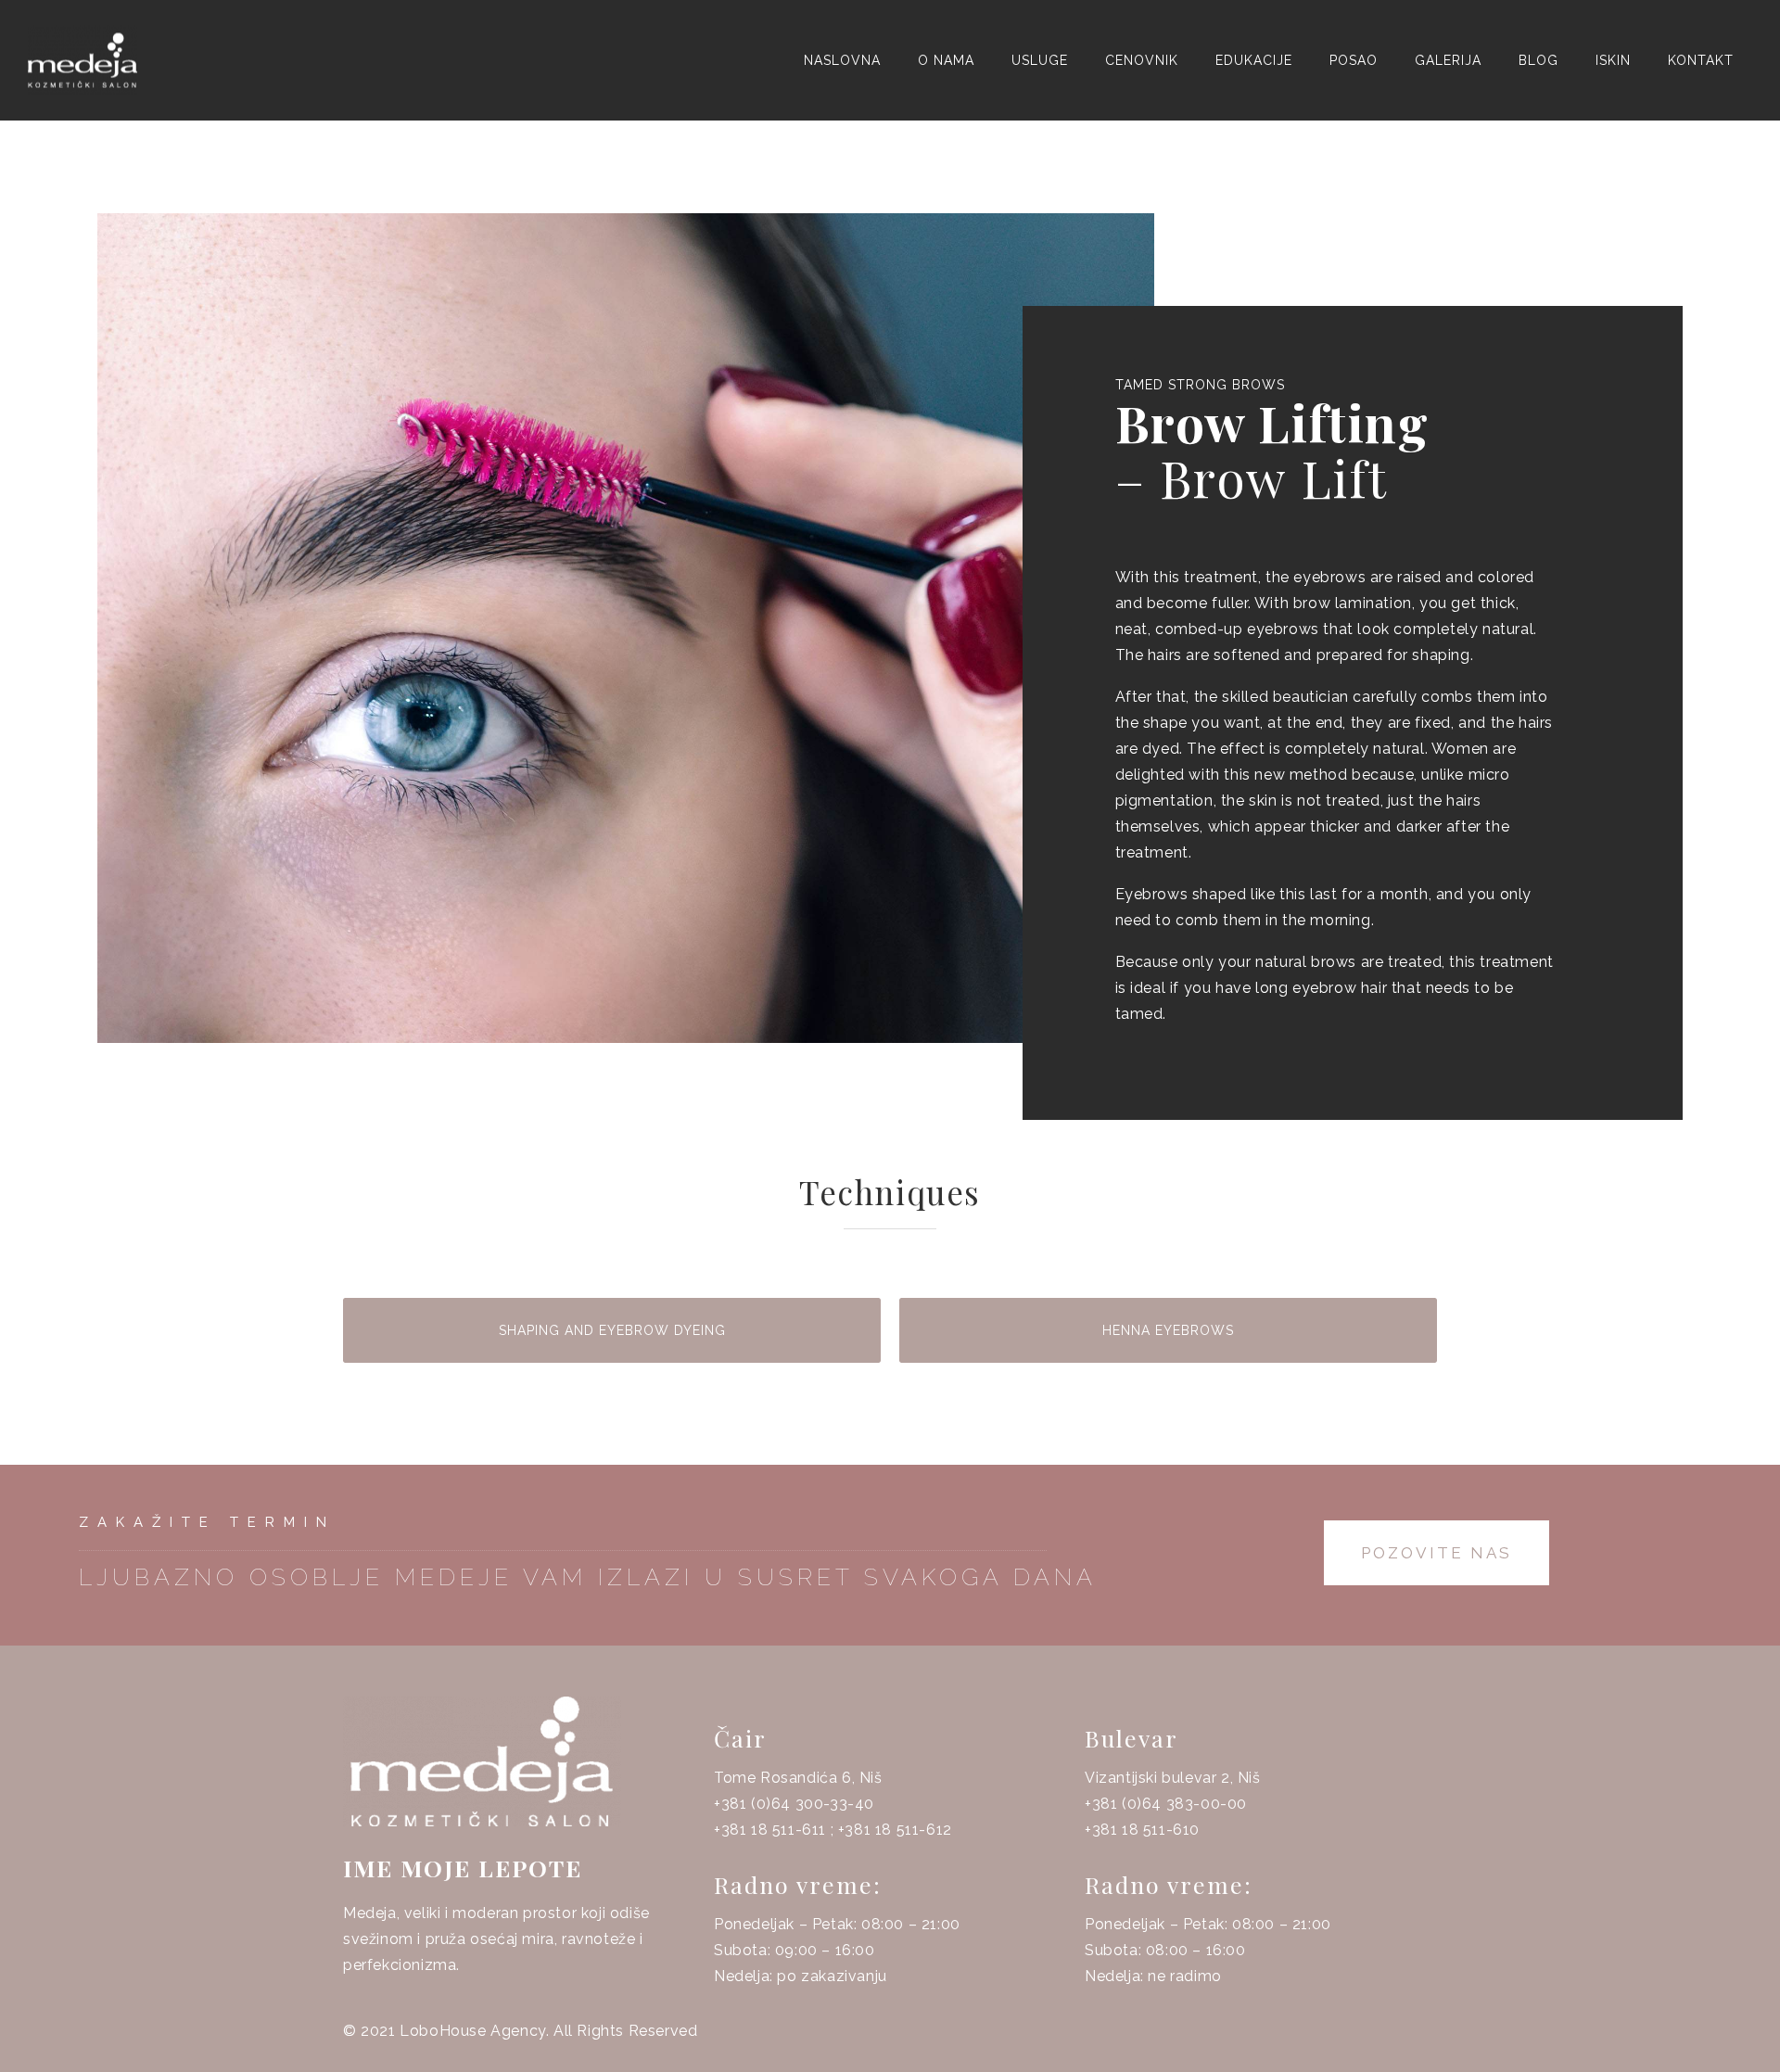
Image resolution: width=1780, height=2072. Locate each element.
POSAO (1354, 60)
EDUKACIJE (1254, 60)
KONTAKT (1701, 60)
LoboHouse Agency (473, 2031)
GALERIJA (1448, 60)
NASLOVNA (842, 60)
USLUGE (1040, 60)
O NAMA (946, 60)
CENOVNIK (1142, 60)
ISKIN (1613, 60)
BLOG (1538, 60)
